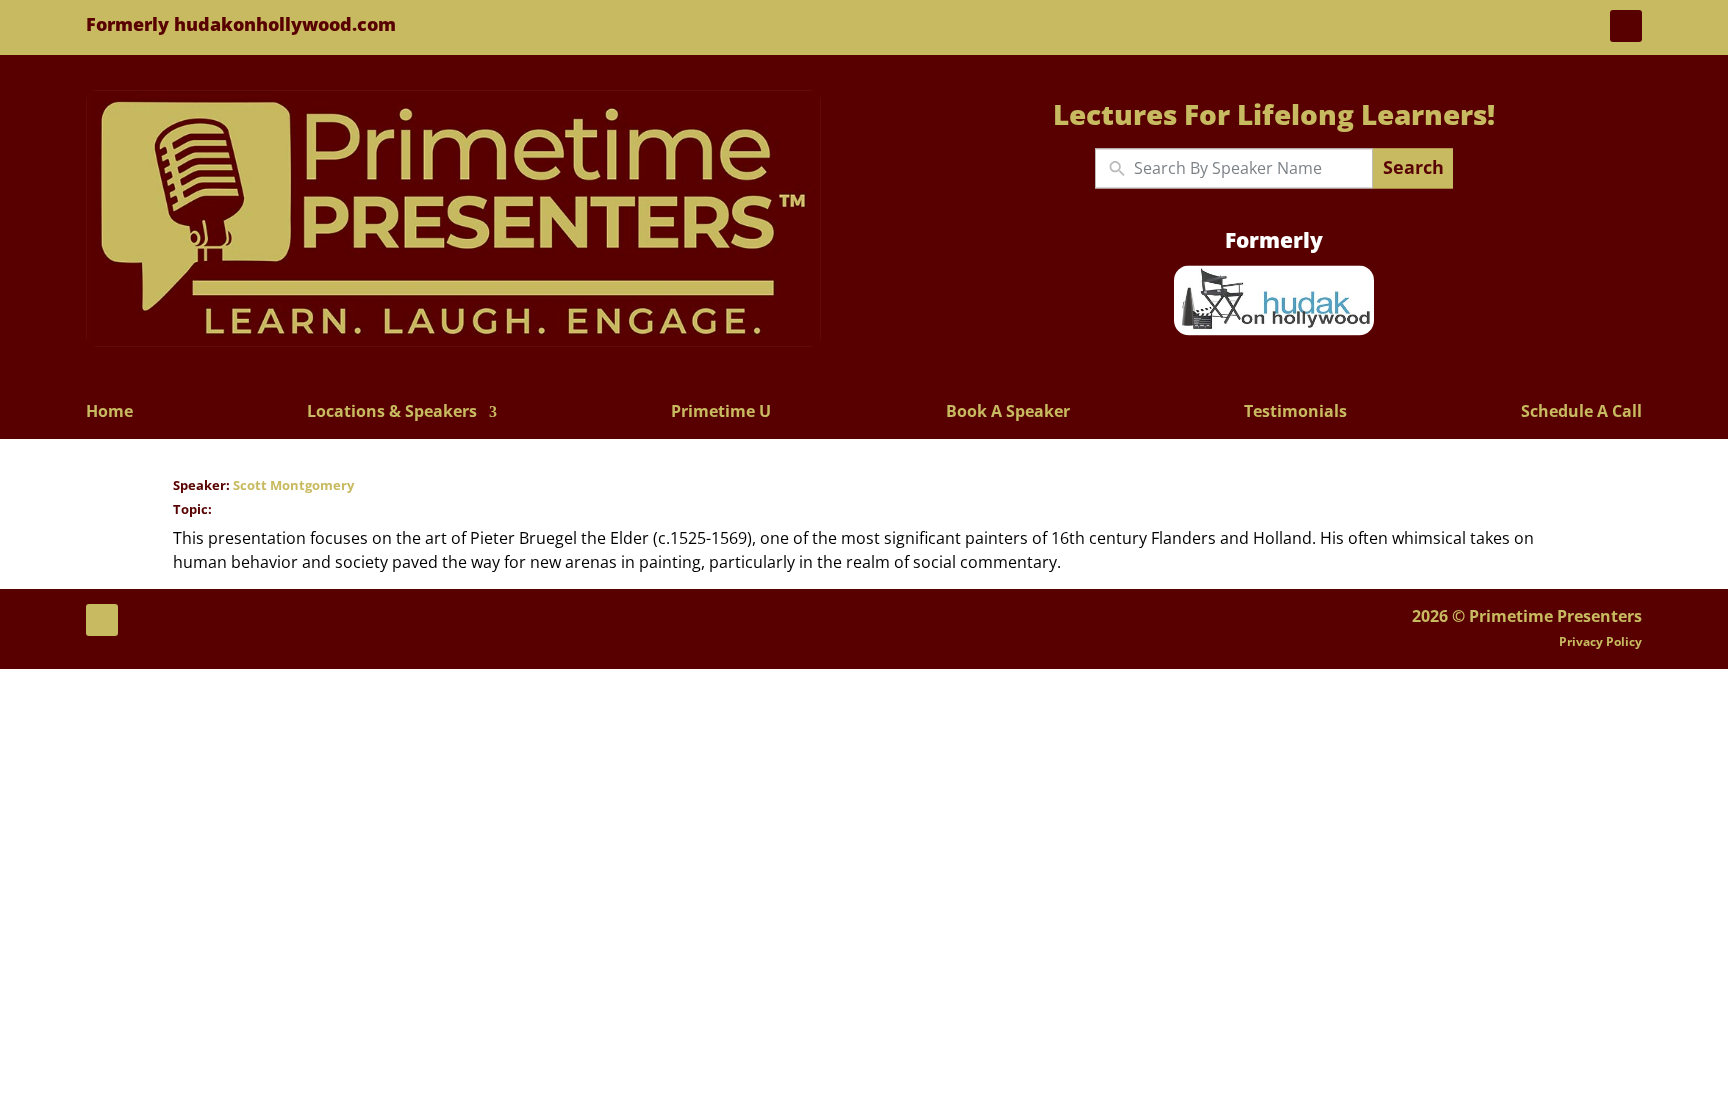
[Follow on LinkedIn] (1626, 26)
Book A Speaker (1008, 412)
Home (109, 412)
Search (1413, 168)
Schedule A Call (1581, 412)
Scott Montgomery (293, 485)
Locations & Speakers (392, 412)
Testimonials (1295, 412)
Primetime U (721, 412)
